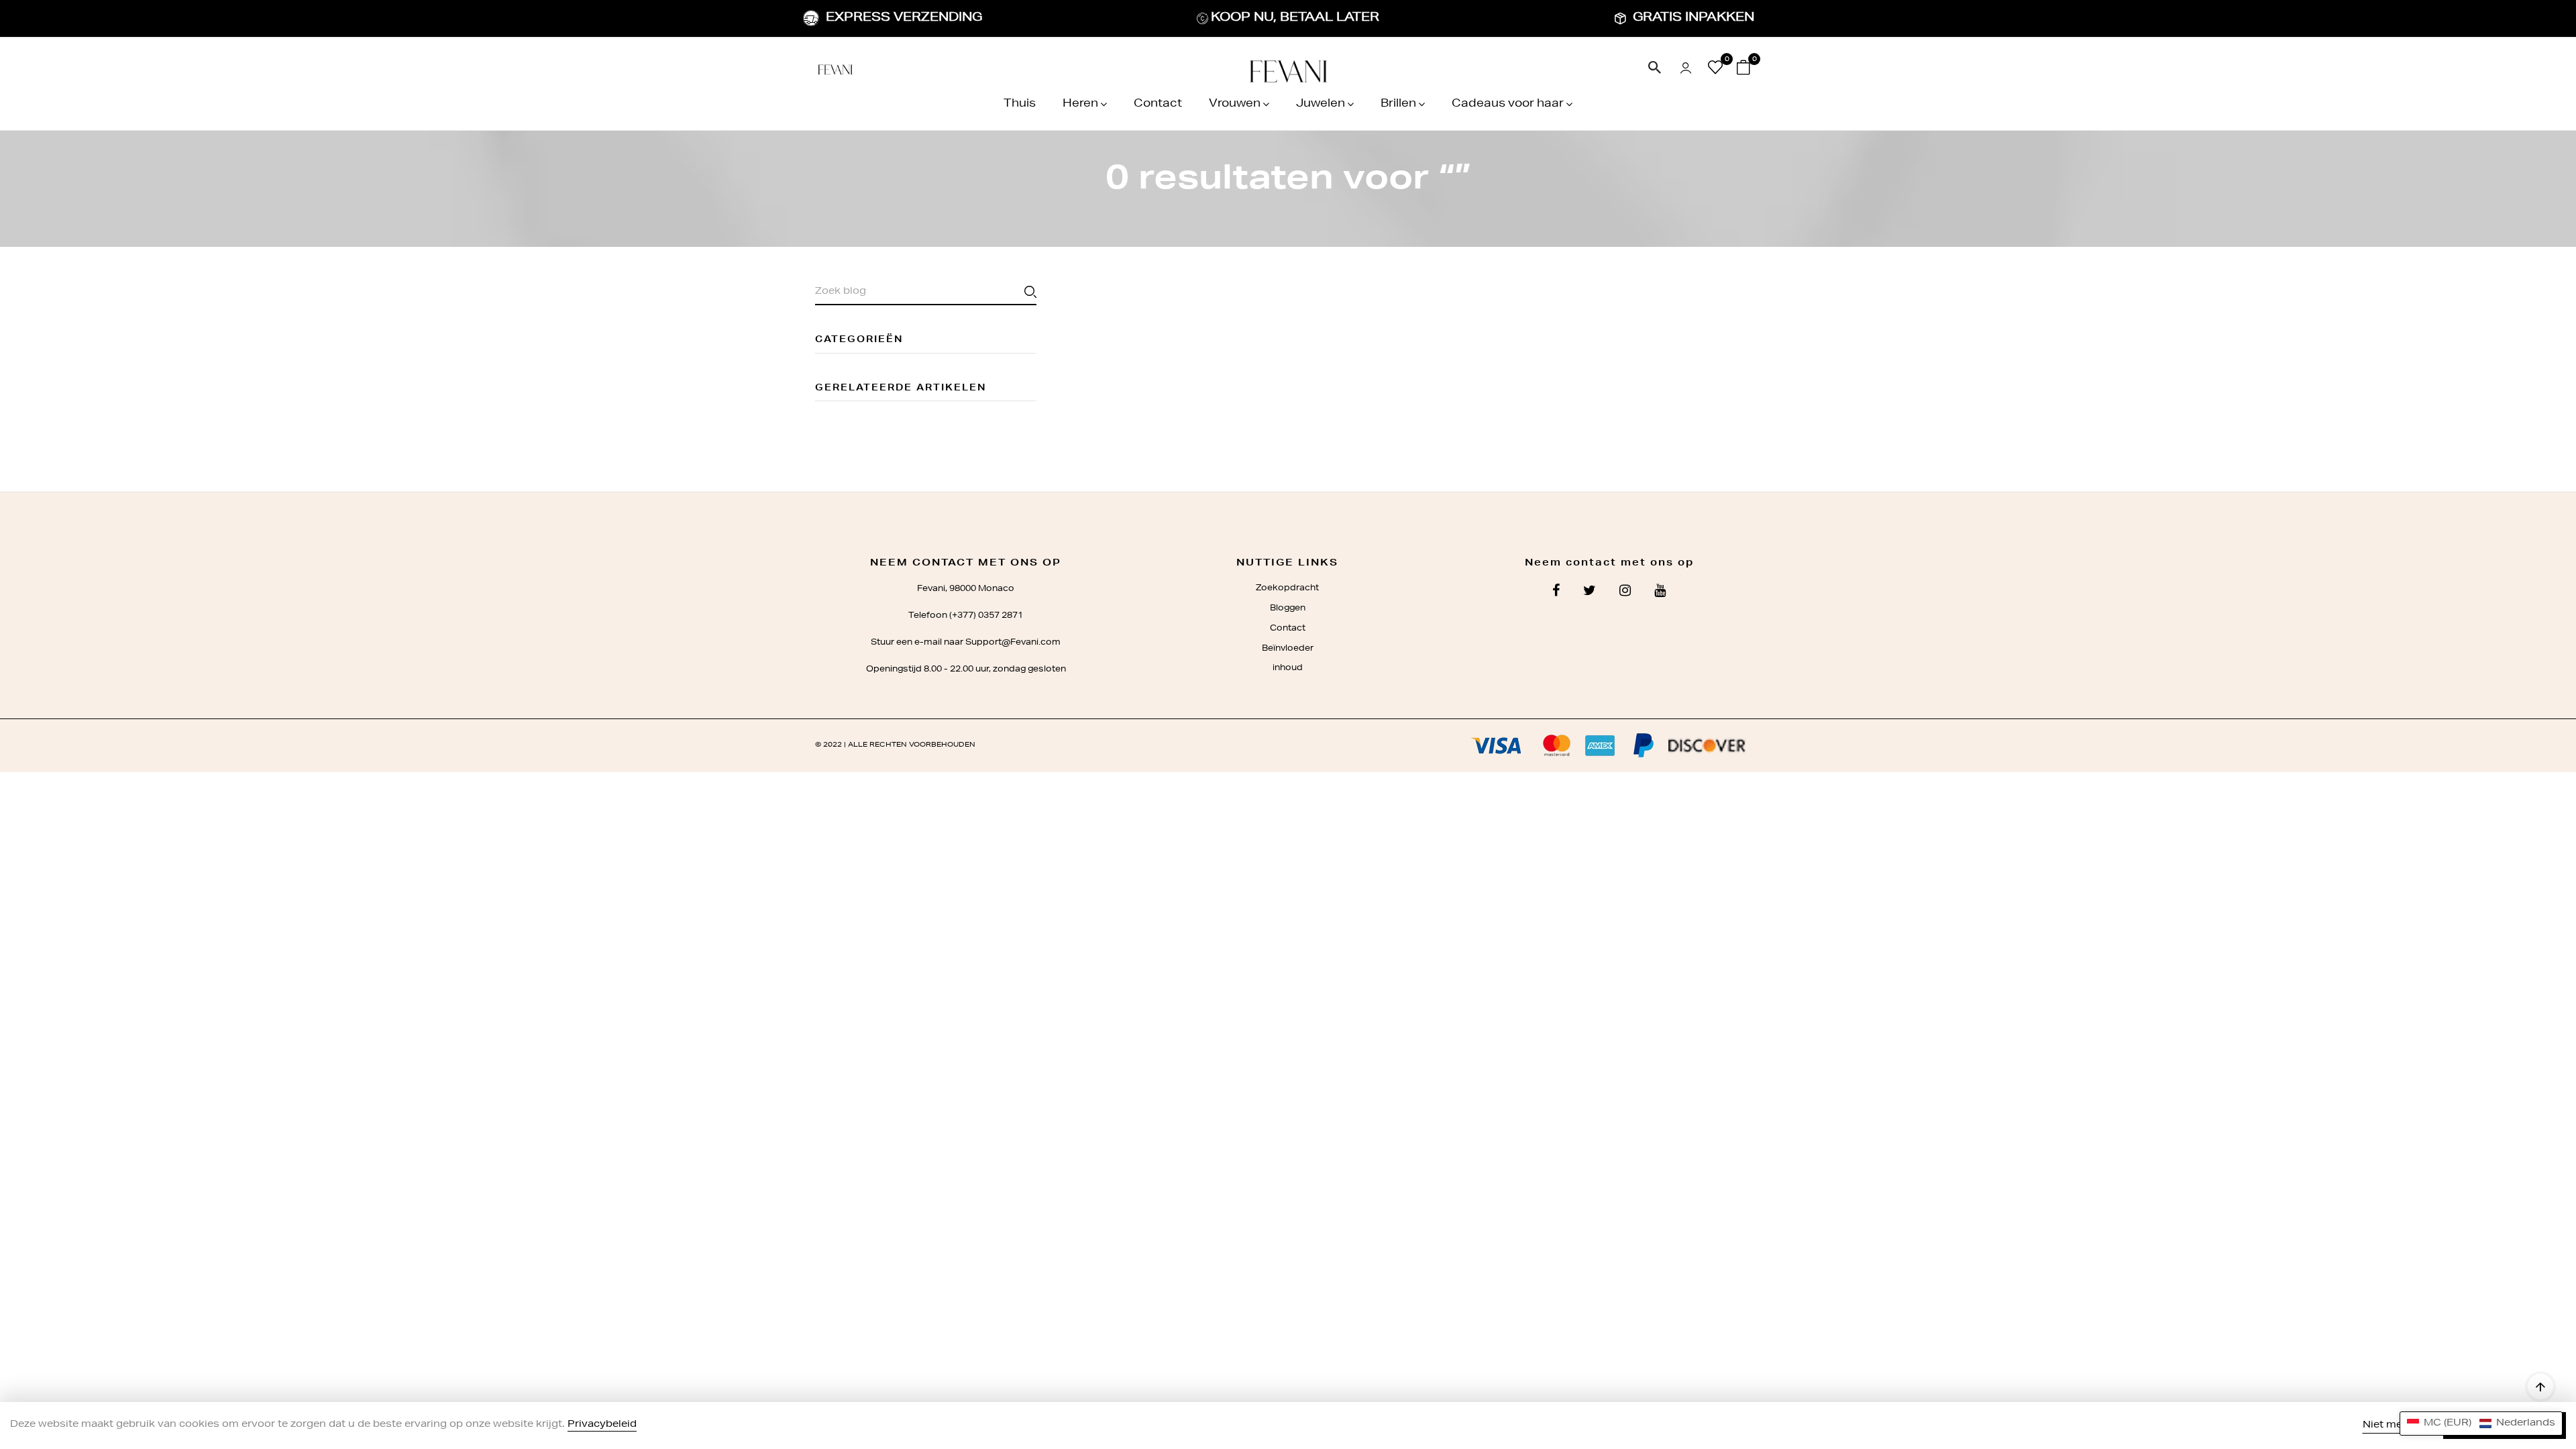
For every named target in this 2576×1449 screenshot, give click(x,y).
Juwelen (1321, 105)
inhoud (1288, 668)
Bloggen (1288, 608)
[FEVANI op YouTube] (1660, 592)
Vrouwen (1235, 105)
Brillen (1398, 105)
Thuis (1020, 105)
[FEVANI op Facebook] (1556, 592)
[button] (2481, 1424)
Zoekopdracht (1287, 588)
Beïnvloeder (1288, 649)
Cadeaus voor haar (1508, 105)
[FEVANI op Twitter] (1590, 592)
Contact (1158, 105)
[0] (1715, 71)
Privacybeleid (602, 1425)
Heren (1080, 105)
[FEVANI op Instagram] (1625, 592)
